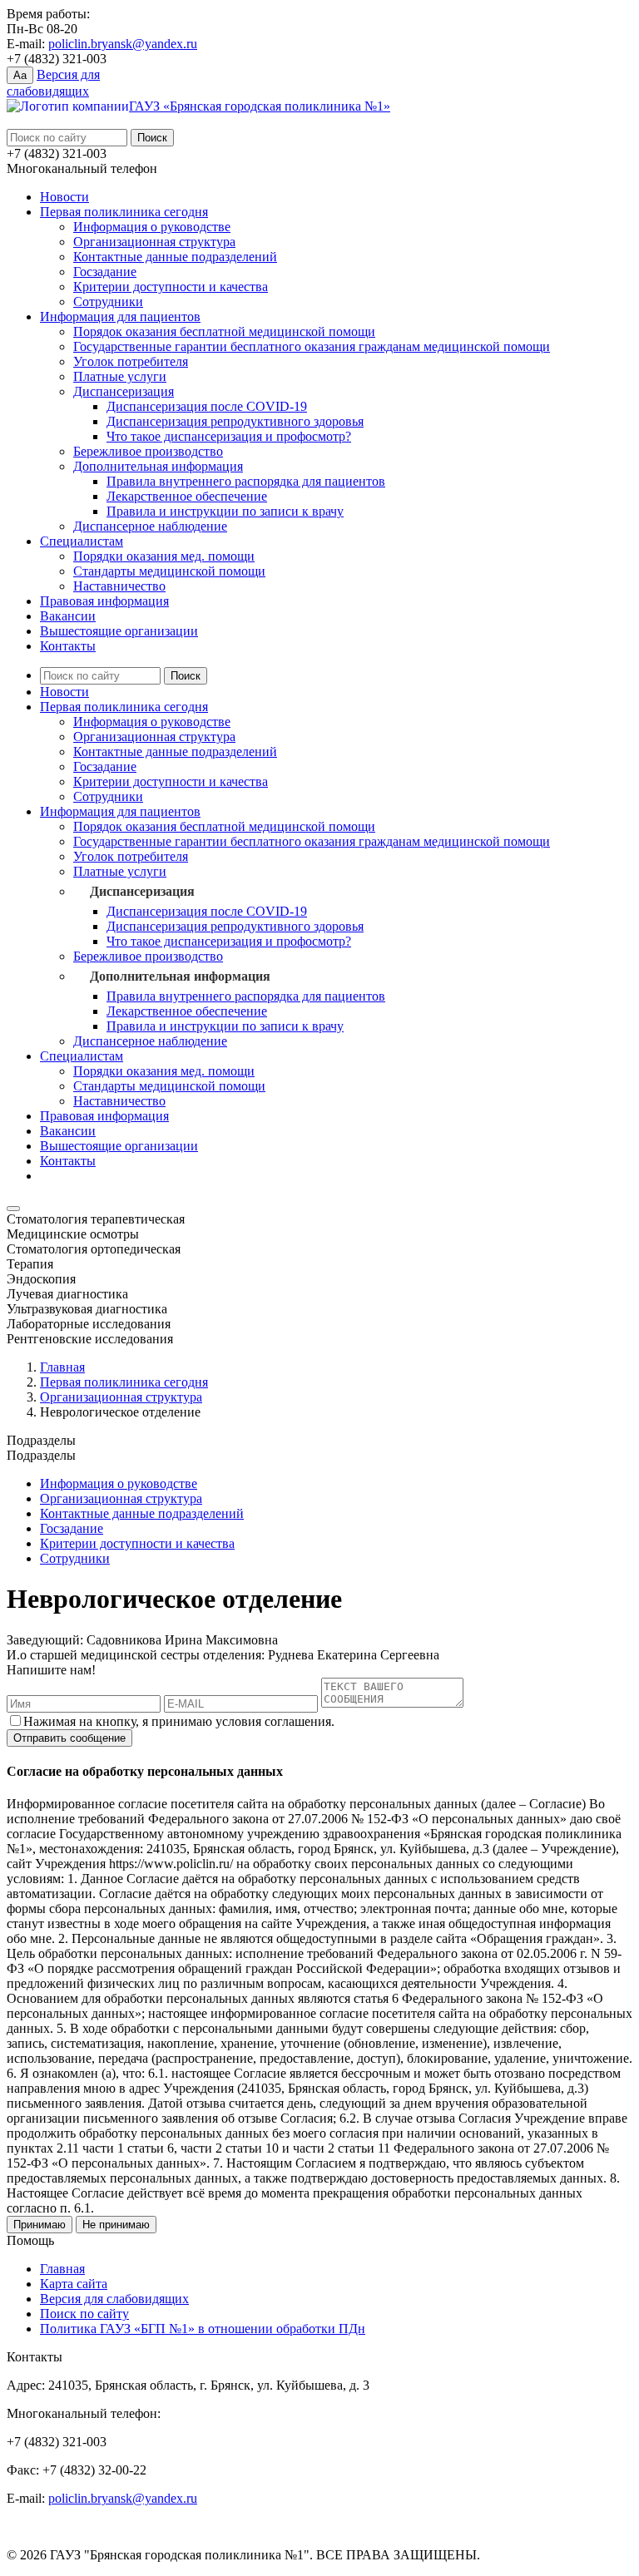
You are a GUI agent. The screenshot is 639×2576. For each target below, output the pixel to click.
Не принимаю (116, 2225)
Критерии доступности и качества (171, 287)
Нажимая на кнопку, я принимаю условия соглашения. (179, 1721)
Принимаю (40, 2225)
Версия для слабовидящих (114, 2299)
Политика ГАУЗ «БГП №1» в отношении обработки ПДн (203, 2329)
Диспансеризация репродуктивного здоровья (235, 421)
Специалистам (82, 541)
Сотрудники (108, 302)
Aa (20, 75)
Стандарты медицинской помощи (169, 571)
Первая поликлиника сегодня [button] (124, 707)
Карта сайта (74, 2284)
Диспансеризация (124, 391)
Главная (62, 1367)
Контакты (68, 646)
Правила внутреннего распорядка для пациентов (246, 481)
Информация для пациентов (120, 316)
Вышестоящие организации (119, 631)
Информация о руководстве (152, 227)
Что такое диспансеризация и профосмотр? (229, 436)
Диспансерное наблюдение (150, 526)
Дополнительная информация (158, 466)
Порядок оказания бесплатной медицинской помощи (224, 331)
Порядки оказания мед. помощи (164, 556)
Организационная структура (154, 242)
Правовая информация (104, 601)
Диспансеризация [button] (142, 891)
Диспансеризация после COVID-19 (207, 406)
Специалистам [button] (82, 1056)
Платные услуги (120, 376)
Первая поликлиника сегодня (124, 212)
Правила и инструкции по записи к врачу (225, 511)
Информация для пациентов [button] (120, 811)
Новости (64, 197)
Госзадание (105, 272)
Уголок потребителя (131, 361)
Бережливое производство (148, 451)
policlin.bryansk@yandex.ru (123, 44)
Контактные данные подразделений (175, 257)
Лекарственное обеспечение (187, 496)
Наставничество (119, 586)
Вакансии (68, 616)
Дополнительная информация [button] (180, 976)
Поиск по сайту (84, 2314)
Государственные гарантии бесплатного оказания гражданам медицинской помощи (312, 346)
